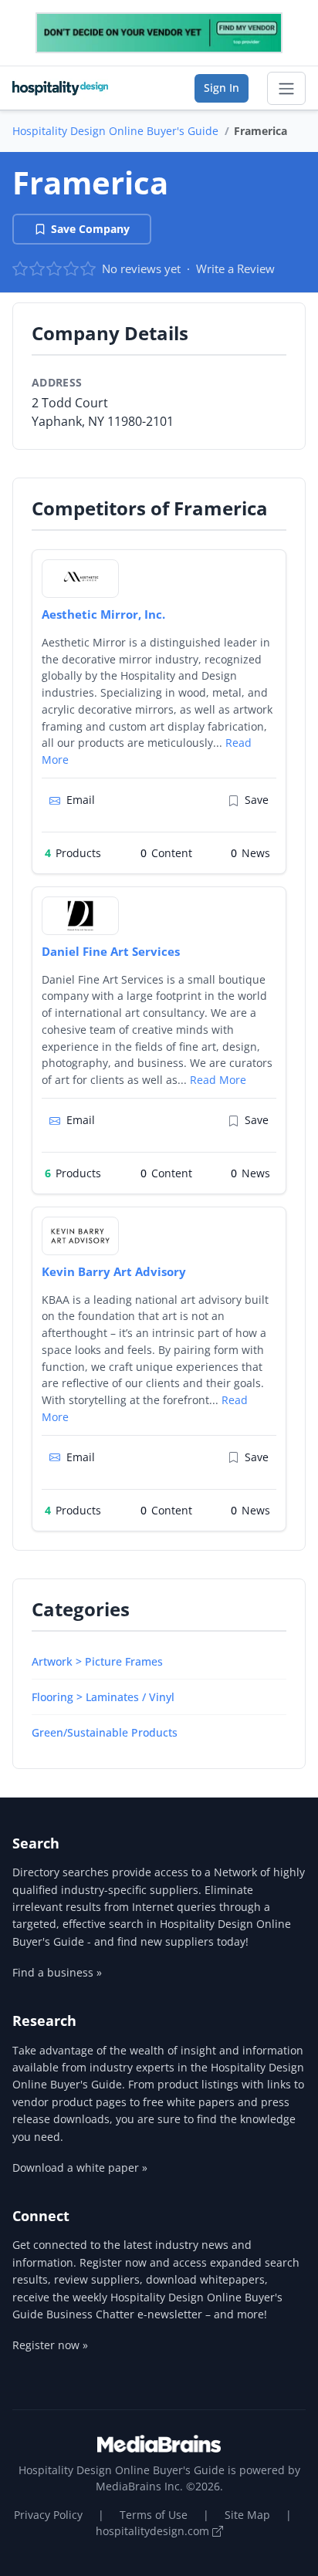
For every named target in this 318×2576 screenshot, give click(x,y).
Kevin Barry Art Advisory (114, 1271)
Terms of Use (154, 2515)
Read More (218, 1080)
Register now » (50, 2345)
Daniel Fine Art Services (111, 951)
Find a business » (57, 1972)
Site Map (247, 2515)
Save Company (90, 229)
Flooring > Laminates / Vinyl (103, 1697)
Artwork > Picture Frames (97, 1661)
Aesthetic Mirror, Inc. (103, 614)
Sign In (222, 88)
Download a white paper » (80, 2167)
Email (81, 800)
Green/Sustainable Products (105, 1732)
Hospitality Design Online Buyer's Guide (115, 131)
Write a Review (235, 268)
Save (257, 800)
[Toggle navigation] (286, 89)
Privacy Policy (48, 2515)
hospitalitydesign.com (154, 2531)
